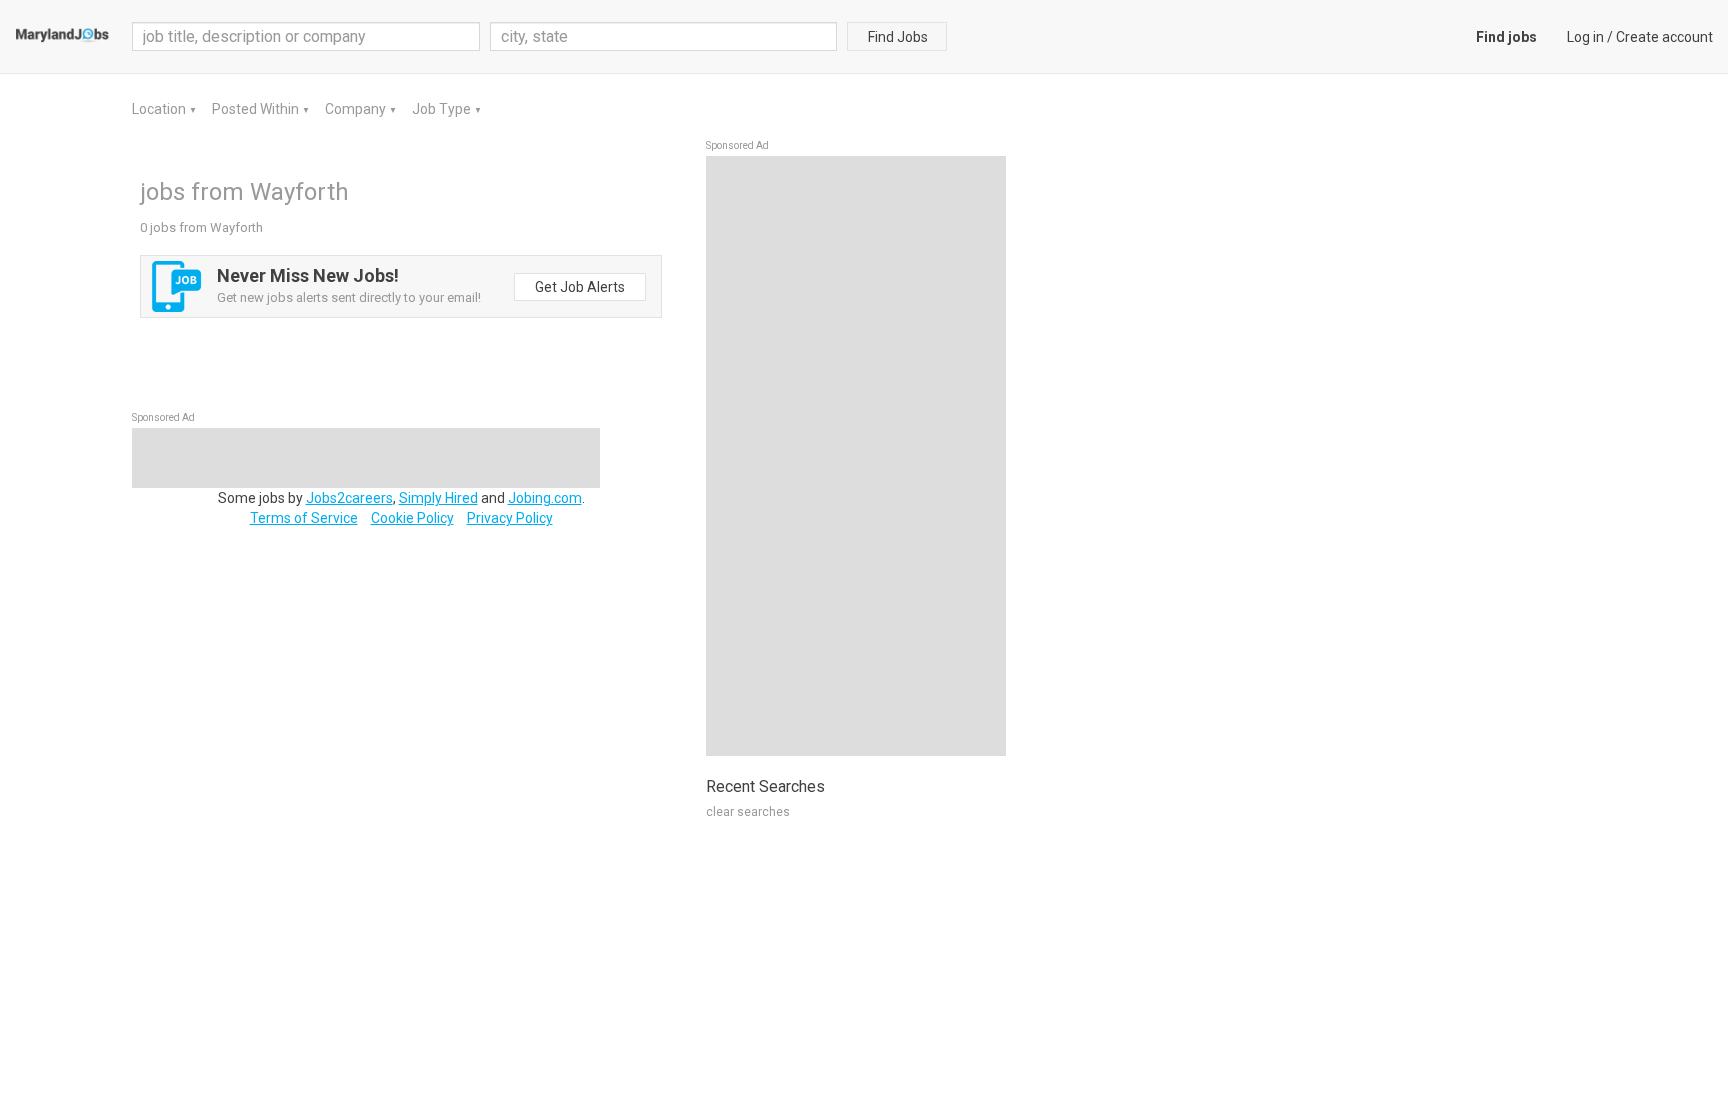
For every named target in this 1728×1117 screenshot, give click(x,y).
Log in (1585, 37)
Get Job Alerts (580, 287)
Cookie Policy (412, 518)
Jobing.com (545, 498)
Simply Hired (438, 498)
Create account (1664, 37)
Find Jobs (898, 37)
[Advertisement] (856, 456)
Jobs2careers (349, 498)
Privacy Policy (510, 518)
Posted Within (257, 109)
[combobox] (664, 36)
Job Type (443, 109)
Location (160, 109)
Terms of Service (304, 518)
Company (357, 109)
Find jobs (1506, 37)
